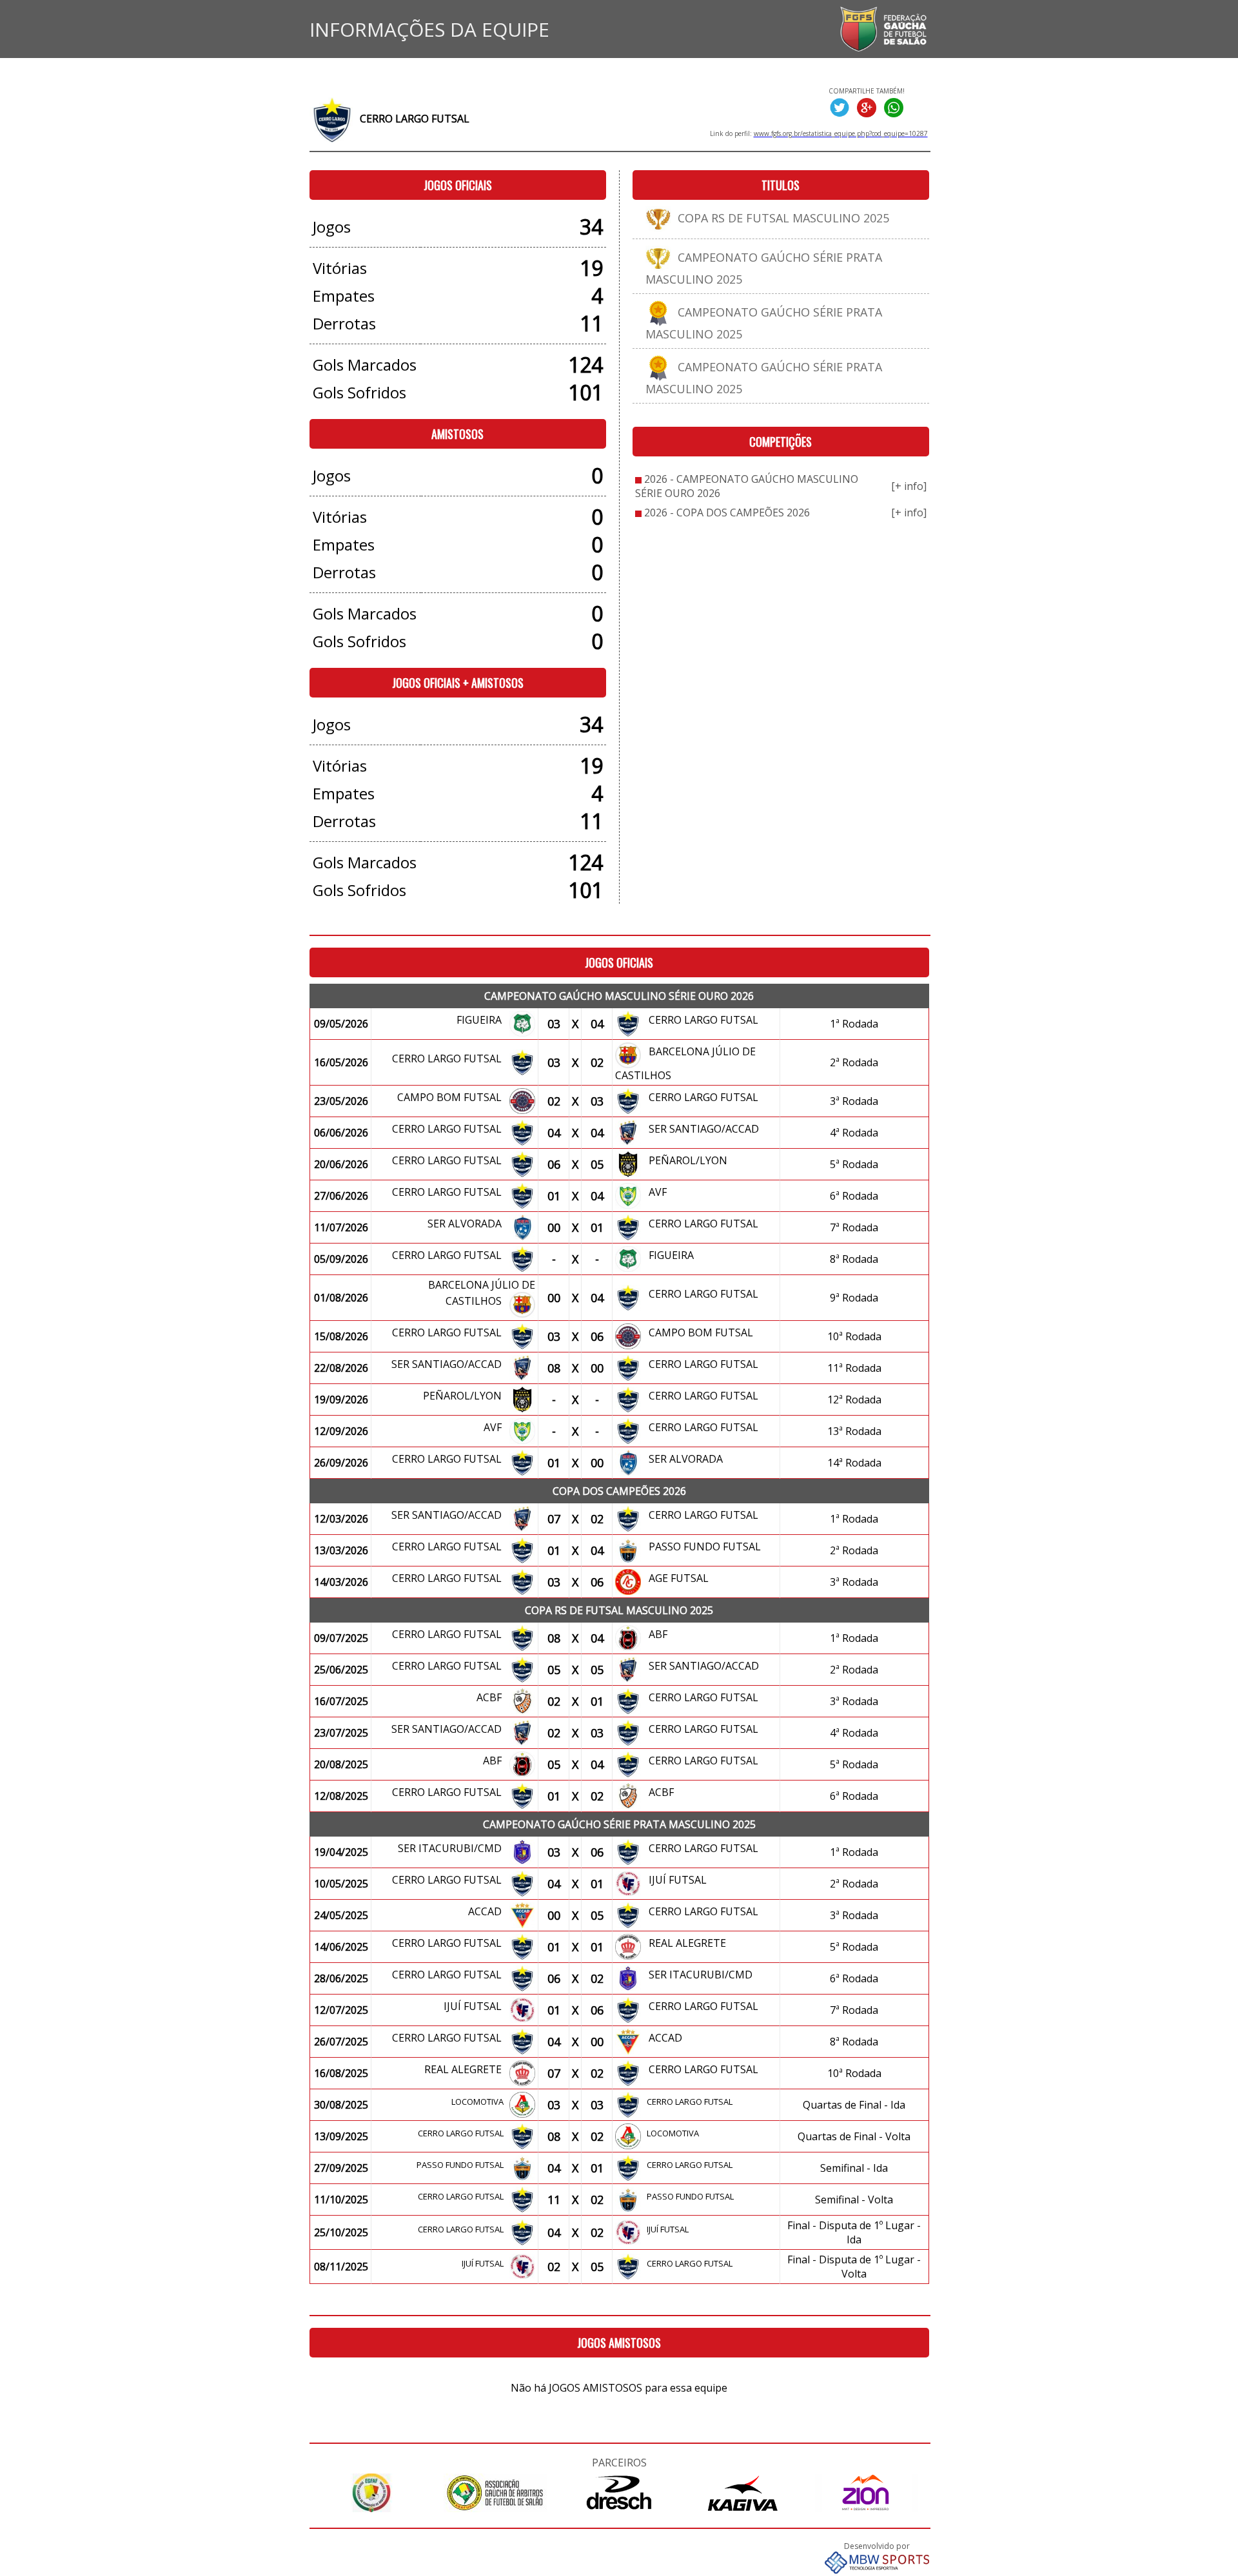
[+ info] (909, 486)
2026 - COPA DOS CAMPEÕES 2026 (727, 512)
